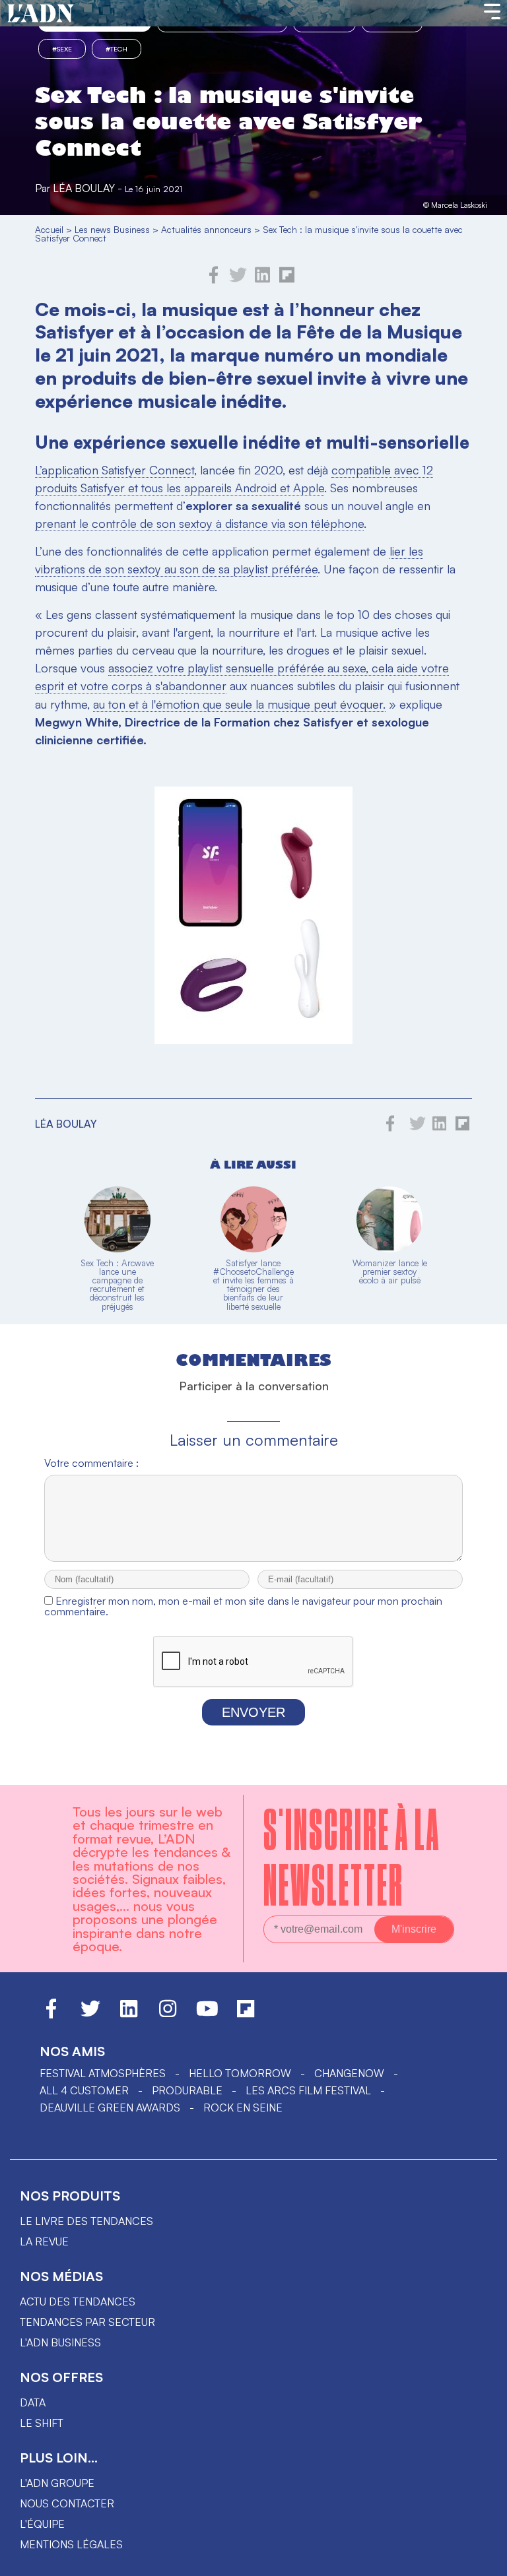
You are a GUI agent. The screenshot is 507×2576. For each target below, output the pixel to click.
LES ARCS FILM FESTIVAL (308, 2090)
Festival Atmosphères (103, 2073)
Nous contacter (67, 2503)
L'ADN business (60, 2342)
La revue (44, 2241)
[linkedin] (262, 280)
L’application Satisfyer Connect (115, 470)
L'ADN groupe (57, 2483)
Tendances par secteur (87, 2322)
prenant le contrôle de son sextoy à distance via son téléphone (199, 523)
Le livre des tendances (86, 2221)
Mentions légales (71, 2544)
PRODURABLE (187, 2090)
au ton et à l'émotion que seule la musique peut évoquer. (239, 704)
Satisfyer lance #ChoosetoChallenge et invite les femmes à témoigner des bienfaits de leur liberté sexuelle (253, 1285)
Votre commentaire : (91, 1463)
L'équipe (42, 2524)
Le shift (42, 2423)
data (33, 2402)
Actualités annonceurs (206, 229)
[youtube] (207, 2014)
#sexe (62, 49)
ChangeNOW (349, 2073)
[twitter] (238, 280)
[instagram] (168, 2014)
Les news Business (112, 229)
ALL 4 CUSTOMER (84, 2090)
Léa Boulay (84, 188)
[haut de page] (484, 2560)
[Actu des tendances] (41, 14)
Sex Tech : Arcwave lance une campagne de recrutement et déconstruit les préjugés (117, 1285)
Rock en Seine (243, 2108)
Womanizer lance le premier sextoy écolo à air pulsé (390, 1272)
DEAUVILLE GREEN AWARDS (110, 2108)
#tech (117, 49)
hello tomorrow (240, 2073)
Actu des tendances (78, 2302)
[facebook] (214, 280)
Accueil (49, 229)
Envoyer (253, 1712)
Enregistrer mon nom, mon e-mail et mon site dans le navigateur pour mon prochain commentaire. (243, 1606)
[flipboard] (287, 280)
